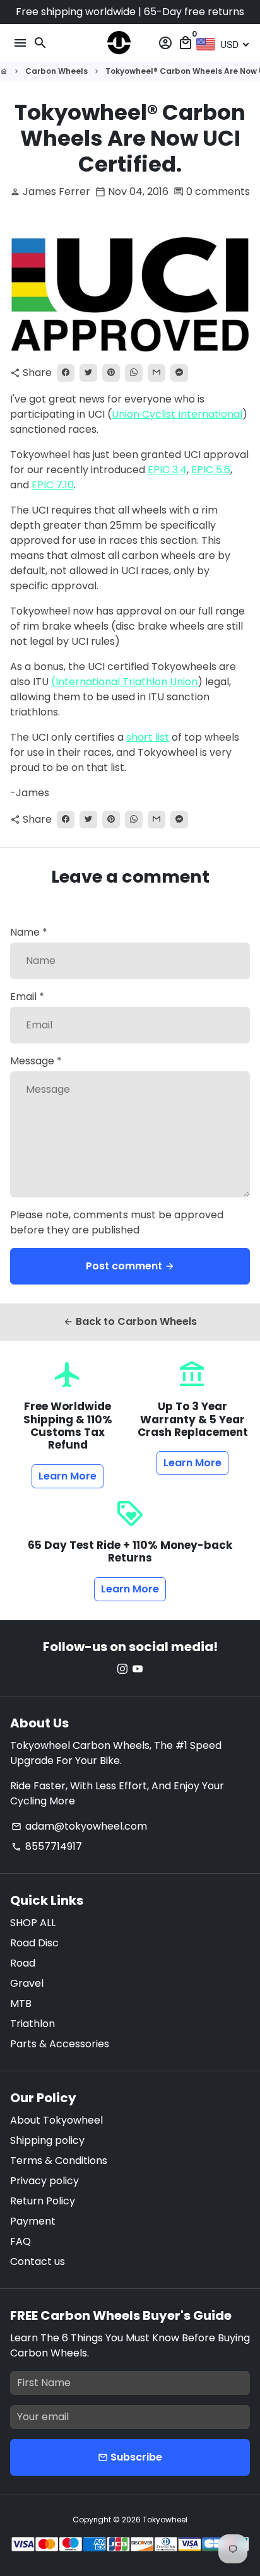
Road (23, 1963)
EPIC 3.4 (167, 470)
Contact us (38, 2261)
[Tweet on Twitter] (88, 373)
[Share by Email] (157, 373)
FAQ (21, 2241)
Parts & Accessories (60, 2044)
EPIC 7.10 (53, 485)
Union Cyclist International (177, 414)
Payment (33, 2221)
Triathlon (32, 2024)
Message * (36, 1061)
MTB (21, 2003)
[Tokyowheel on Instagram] (122, 1669)
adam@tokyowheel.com (79, 1826)
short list (148, 737)
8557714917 (47, 1846)
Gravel (27, 1983)
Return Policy (43, 2201)
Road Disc (34, 1943)
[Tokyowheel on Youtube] (138, 1669)
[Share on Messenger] (179, 373)
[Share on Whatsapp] (134, 373)
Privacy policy (44, 2181)
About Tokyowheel (56, 2120)
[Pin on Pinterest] (111, 373)
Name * (29, 932)
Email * (27, 997)
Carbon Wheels (56, 71)
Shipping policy (47, 2140)
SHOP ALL (33, 1923)
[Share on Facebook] (66, 373)
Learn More (68, 1476)
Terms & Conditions (59, 2161)
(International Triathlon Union (124, 682)
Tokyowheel (165, 2520)
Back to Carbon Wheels (130, 1321)
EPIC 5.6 (211, 470)
